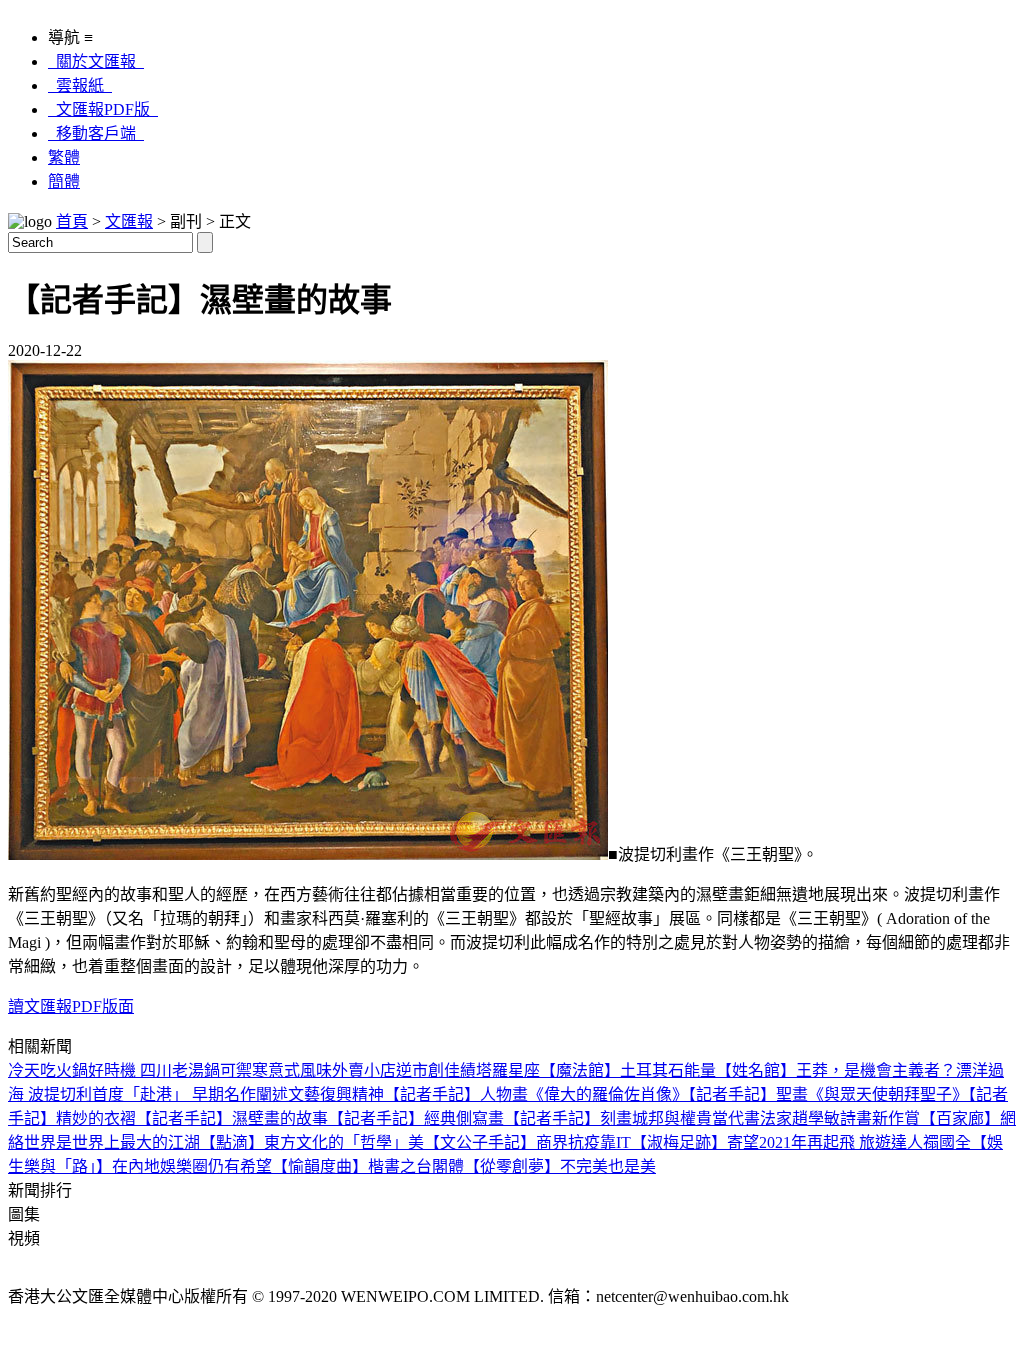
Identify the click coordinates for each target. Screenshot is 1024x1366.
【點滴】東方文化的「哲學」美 (312, 1142)
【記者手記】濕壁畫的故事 (232, 1118)
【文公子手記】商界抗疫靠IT (527, 1142)
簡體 (64, 181)
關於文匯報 (96, 61)
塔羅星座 (508, 1070)
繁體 (64, 157)
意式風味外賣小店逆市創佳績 (372, 1070)
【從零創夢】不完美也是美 (560, 1166)
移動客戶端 (96, 133)
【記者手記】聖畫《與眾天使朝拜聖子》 (828, 1094)
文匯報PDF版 (103, 109)
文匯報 (129, 221)
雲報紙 (80, 85)
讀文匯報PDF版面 (71, 1006)
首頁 (72, 221)
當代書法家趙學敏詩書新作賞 (816, 1118)
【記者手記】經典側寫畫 (416, 1118)
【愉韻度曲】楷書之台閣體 (368, 1166)
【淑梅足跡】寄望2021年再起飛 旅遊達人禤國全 (801, 1142)
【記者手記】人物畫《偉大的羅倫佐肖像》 (536, 1094)
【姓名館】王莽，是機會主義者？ (836, 1070)
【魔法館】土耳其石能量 (628, 1070)
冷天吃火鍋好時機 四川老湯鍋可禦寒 (138, 1070)
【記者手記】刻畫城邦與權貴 (608, 1118)
